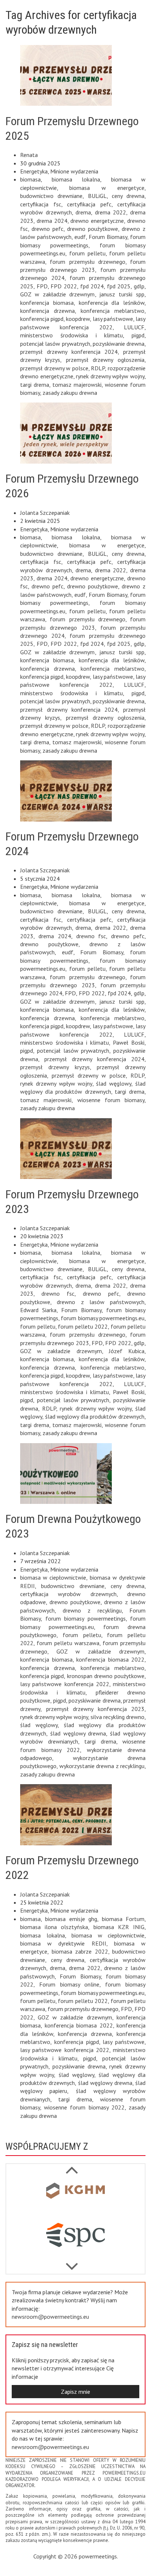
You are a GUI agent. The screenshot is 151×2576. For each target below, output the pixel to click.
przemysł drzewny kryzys (55, 1067)
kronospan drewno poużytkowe (106, 1676)
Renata (29, 155)
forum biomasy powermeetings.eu (103, 1318)
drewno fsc (91, 936)
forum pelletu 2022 (83, 1326)
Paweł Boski (129, 1042)
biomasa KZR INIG (119, 1927)
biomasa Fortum (123, 1919)
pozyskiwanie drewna (119, 344)
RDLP (98, 368)
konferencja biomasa (47, 303)
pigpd (138, 335)
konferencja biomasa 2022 (110, 1659)
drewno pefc (47, 229)
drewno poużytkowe (93, 229)
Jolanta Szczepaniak (45, 513)
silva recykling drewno (117, 1717)
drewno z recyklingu (92, 1610)
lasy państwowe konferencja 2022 (65, 1684)
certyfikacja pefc (89, 204)
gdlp (139, 286)
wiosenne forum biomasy (111, 1100)
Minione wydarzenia (74, 171)
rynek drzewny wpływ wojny (110, 376)
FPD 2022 (64, 286)
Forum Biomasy (108, 237)
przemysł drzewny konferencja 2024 (69, 352)
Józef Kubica (127, 1351)
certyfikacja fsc (41, 204)
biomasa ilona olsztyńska (54, 1927)
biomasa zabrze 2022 (80, 1951)
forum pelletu (87, 253)
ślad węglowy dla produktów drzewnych (95, 1416)
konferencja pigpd (42, 319)
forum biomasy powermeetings (86, 1618)
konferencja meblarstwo (113, 311)
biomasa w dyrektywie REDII (63, 1943)
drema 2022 (111, 212)
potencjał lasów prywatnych (55, 344)
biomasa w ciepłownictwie (53, 1577)
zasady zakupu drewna (70, 393)
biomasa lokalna (76, 179)
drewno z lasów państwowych (101, 1302)
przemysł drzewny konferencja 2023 (95, 1709)
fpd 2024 (92, 286)
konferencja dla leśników (112, 303)
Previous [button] (72, 2263)
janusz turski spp (122, 294)
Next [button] (72, 2166)
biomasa (30, 179)
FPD (42, 286)
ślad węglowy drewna (78, 1733)
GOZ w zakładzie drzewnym (58, 294)
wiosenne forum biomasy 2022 (84, 2107)
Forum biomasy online (69, 1984)
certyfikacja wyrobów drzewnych (68, 1594)
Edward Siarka (38, 1310)
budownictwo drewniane (51, 196)
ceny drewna (128, 196)
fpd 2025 (119, 286)
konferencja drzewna (47, 311)
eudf (80, 237)
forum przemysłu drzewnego (88, 262)
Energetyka (34, 171)
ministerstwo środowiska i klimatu (71, 335)
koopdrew (78, 319)
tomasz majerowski (77, 385)
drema (83, 212)
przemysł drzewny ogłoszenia (105, 360)
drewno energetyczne (97, 221)
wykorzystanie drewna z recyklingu (102, 1766)
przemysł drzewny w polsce (54, 368)
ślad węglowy (114, 1083)
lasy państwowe (113, 319)
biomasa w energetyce (107, 188)
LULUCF (134, 327)
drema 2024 (52, 221)
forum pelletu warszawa (68, 1643)
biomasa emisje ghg (71, 1919)
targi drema (35, 385)
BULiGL (97, 196)
